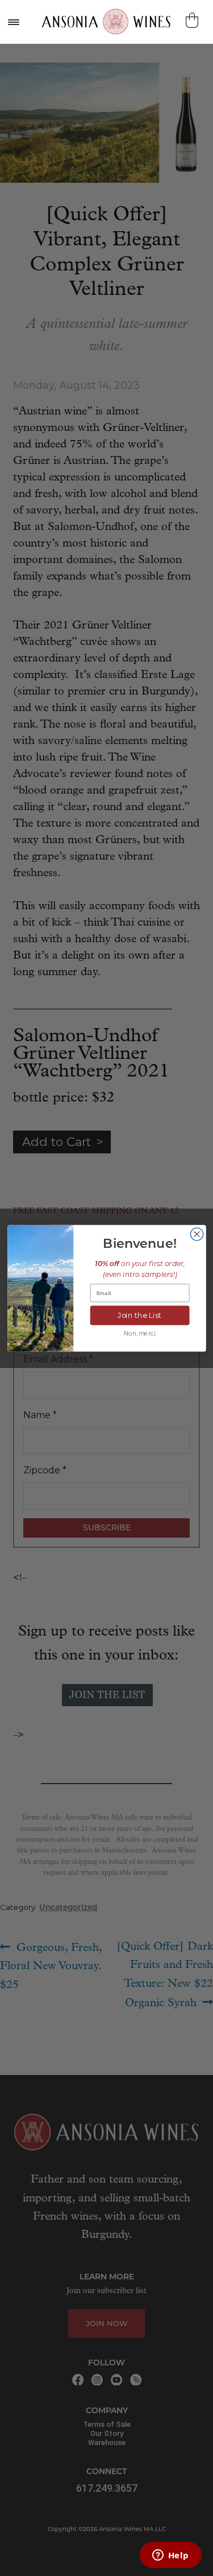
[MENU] (13, 22)
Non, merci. (139, 1334)
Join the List (140, 1315)
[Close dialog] (197, 1234)
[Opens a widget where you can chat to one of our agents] (170, 2556)
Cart (193, 20)
